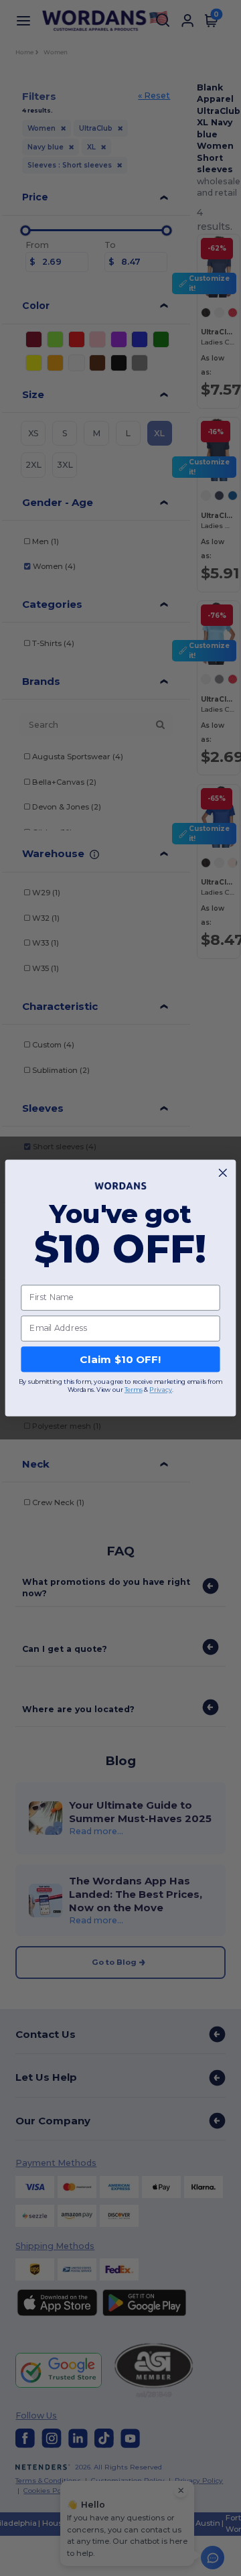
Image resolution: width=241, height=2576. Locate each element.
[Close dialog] (223, 1173)
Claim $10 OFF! (120, 1359)
